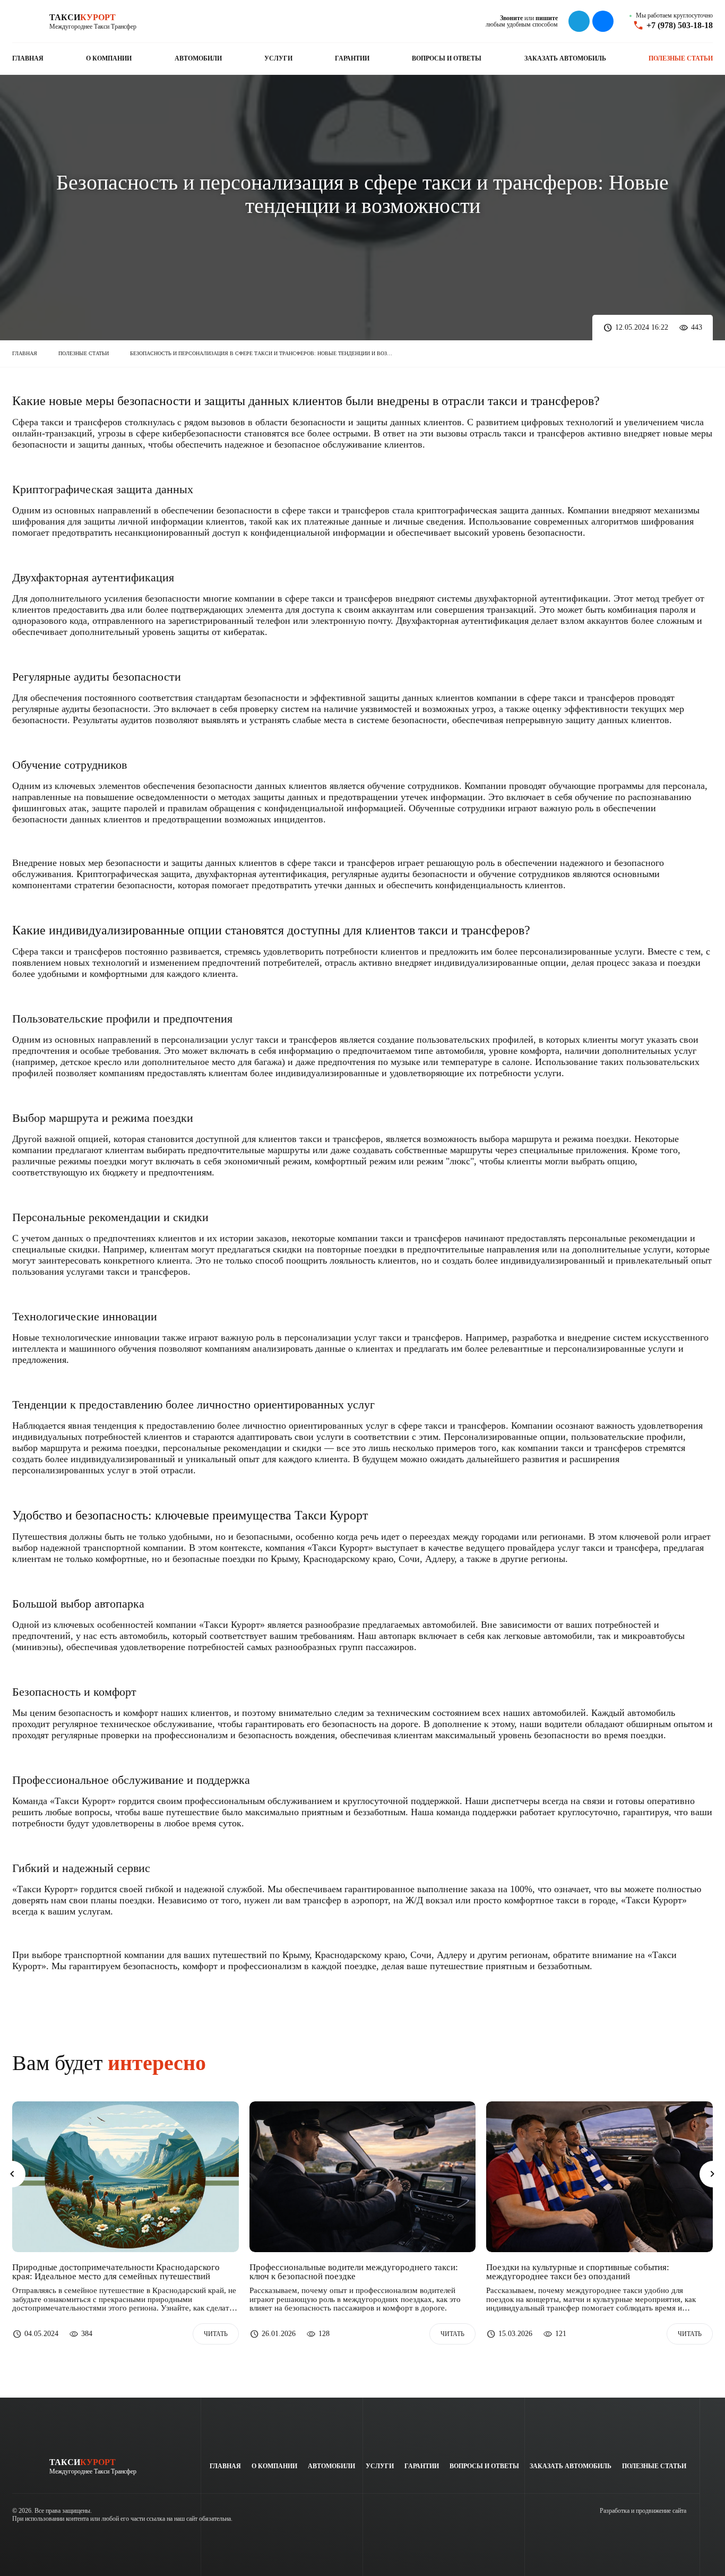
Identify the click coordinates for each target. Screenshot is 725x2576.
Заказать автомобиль (565, 58)
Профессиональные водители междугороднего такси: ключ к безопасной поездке (354, 2272)
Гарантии (352, 58)
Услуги (278, 58)
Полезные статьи (681, 58)
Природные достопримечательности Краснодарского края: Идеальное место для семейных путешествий (116, 2272)
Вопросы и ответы (447, 58)
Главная (28, 58)
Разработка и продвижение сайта (643, 2511)
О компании (109, 58)
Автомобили (198, 58)
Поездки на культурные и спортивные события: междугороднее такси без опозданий (578, 2272)
